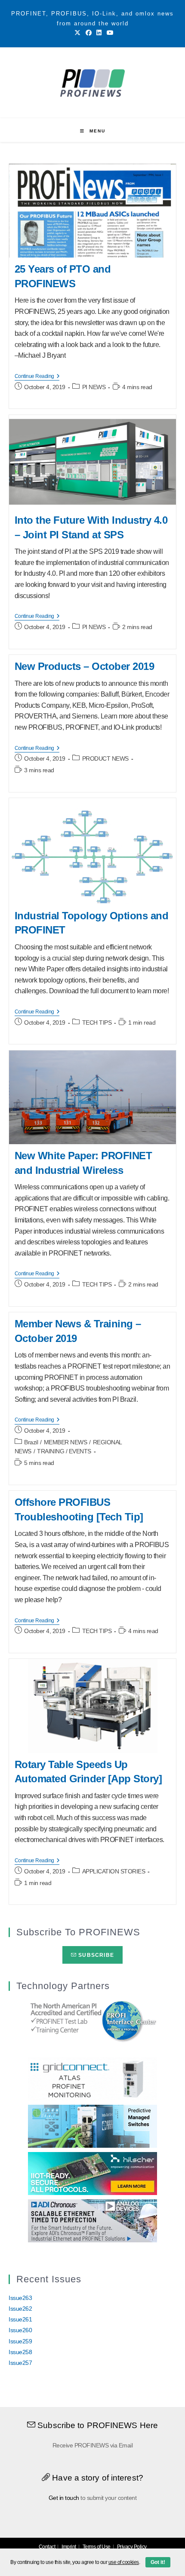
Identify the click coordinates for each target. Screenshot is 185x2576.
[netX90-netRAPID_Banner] (92, 2173)
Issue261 (20, 2319)
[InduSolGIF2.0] (92, 2125)
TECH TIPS (97, 1022)
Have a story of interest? (97, 2478)
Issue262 (20, 2309)
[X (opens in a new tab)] (77, 33)
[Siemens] (92, 2020)
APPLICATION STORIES (114, 1871)
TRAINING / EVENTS (64, 1451)
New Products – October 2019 (85, 666)
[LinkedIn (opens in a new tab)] (99, 33)
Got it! (158, 2562)
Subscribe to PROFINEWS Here (97, 2425)
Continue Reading (37, 377)
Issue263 (20, 2298)
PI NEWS (94, 387)
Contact (47, 2547)
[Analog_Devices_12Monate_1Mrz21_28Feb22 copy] (92, 2220)
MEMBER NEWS (66, 1442)
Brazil (31, 1442)
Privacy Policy (132, 2547)
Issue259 (20, 2341)
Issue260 (20, 2330)
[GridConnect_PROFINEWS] (92, 2078)
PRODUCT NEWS (105, 758)
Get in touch (64, 2498)
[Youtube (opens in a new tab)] (109, 33)
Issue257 (20, 2363)
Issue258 (20, 2352)
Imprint (69, 2547)
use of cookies (124, 2562)
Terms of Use (97, 2547)
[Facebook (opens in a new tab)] (89, 33)
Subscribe (95, 1955)
